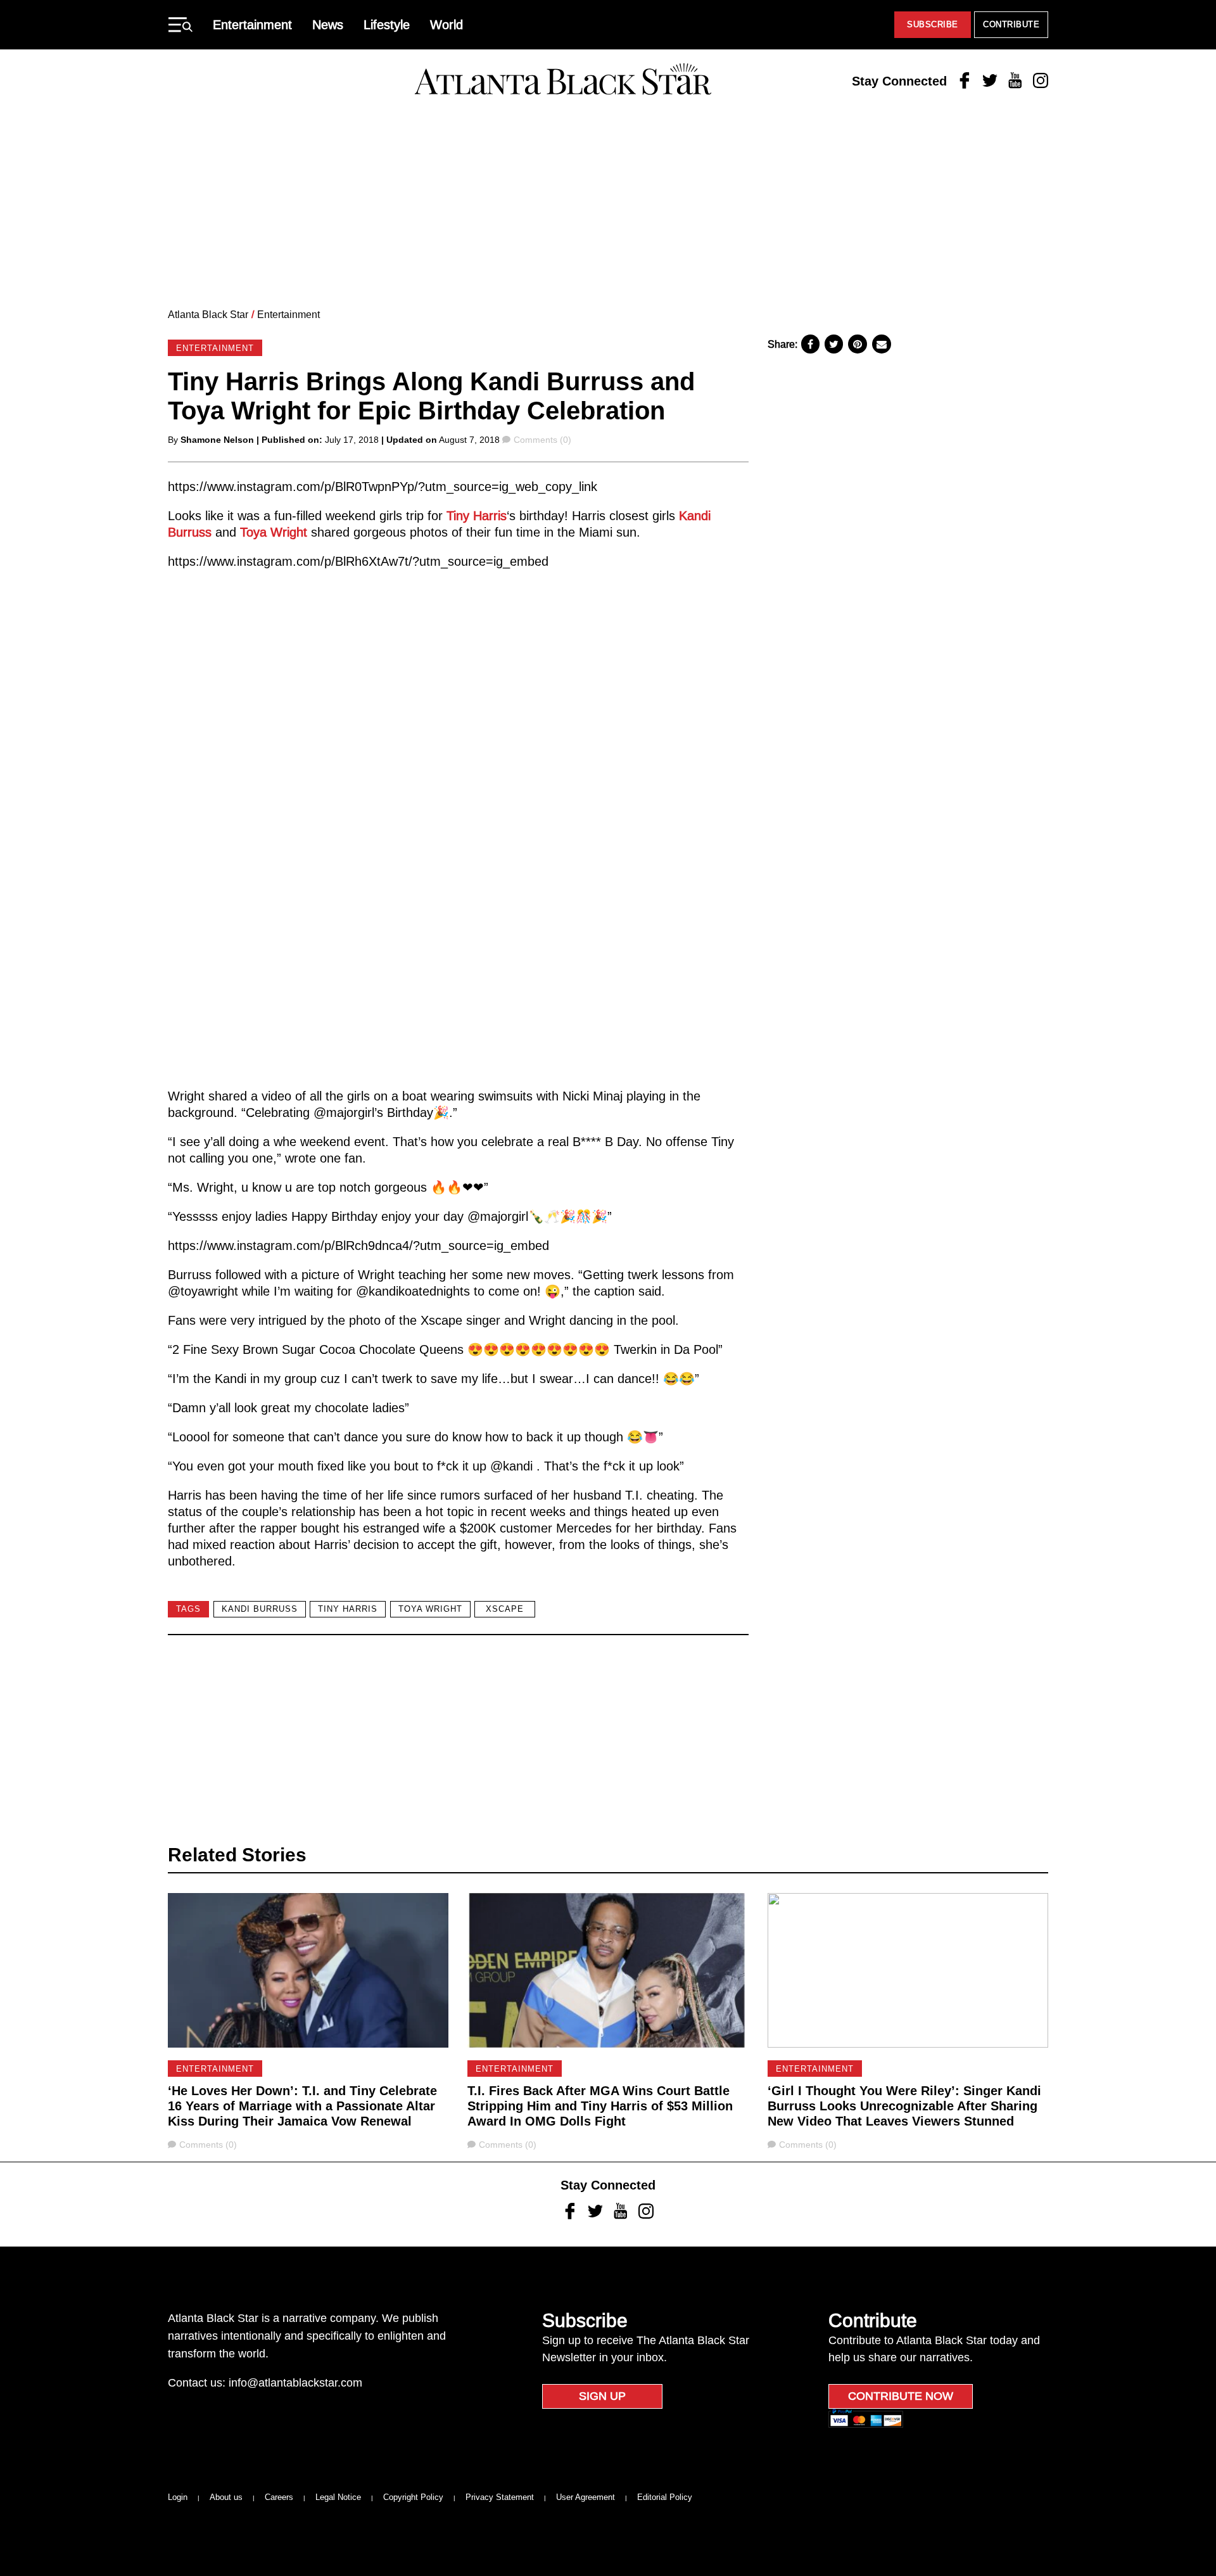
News (328, 25)
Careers (279, 2497)
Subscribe (933, 24)
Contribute (1011, 24)
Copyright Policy (413, 2497)
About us (226, 2497)
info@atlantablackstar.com (295, 2383)
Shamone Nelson (217, 440)
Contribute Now (901, 2396)
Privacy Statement (500, 2497)
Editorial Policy (665, 2497)
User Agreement (586, 2497)
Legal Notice (338, 2497)
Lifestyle (387, 25)
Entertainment (252, 25)
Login (178, 2497)
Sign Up (602, 2396)
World (446, 25)
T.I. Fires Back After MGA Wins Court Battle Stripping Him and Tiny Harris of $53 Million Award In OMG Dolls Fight (600, 2106)
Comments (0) (542, 440)
